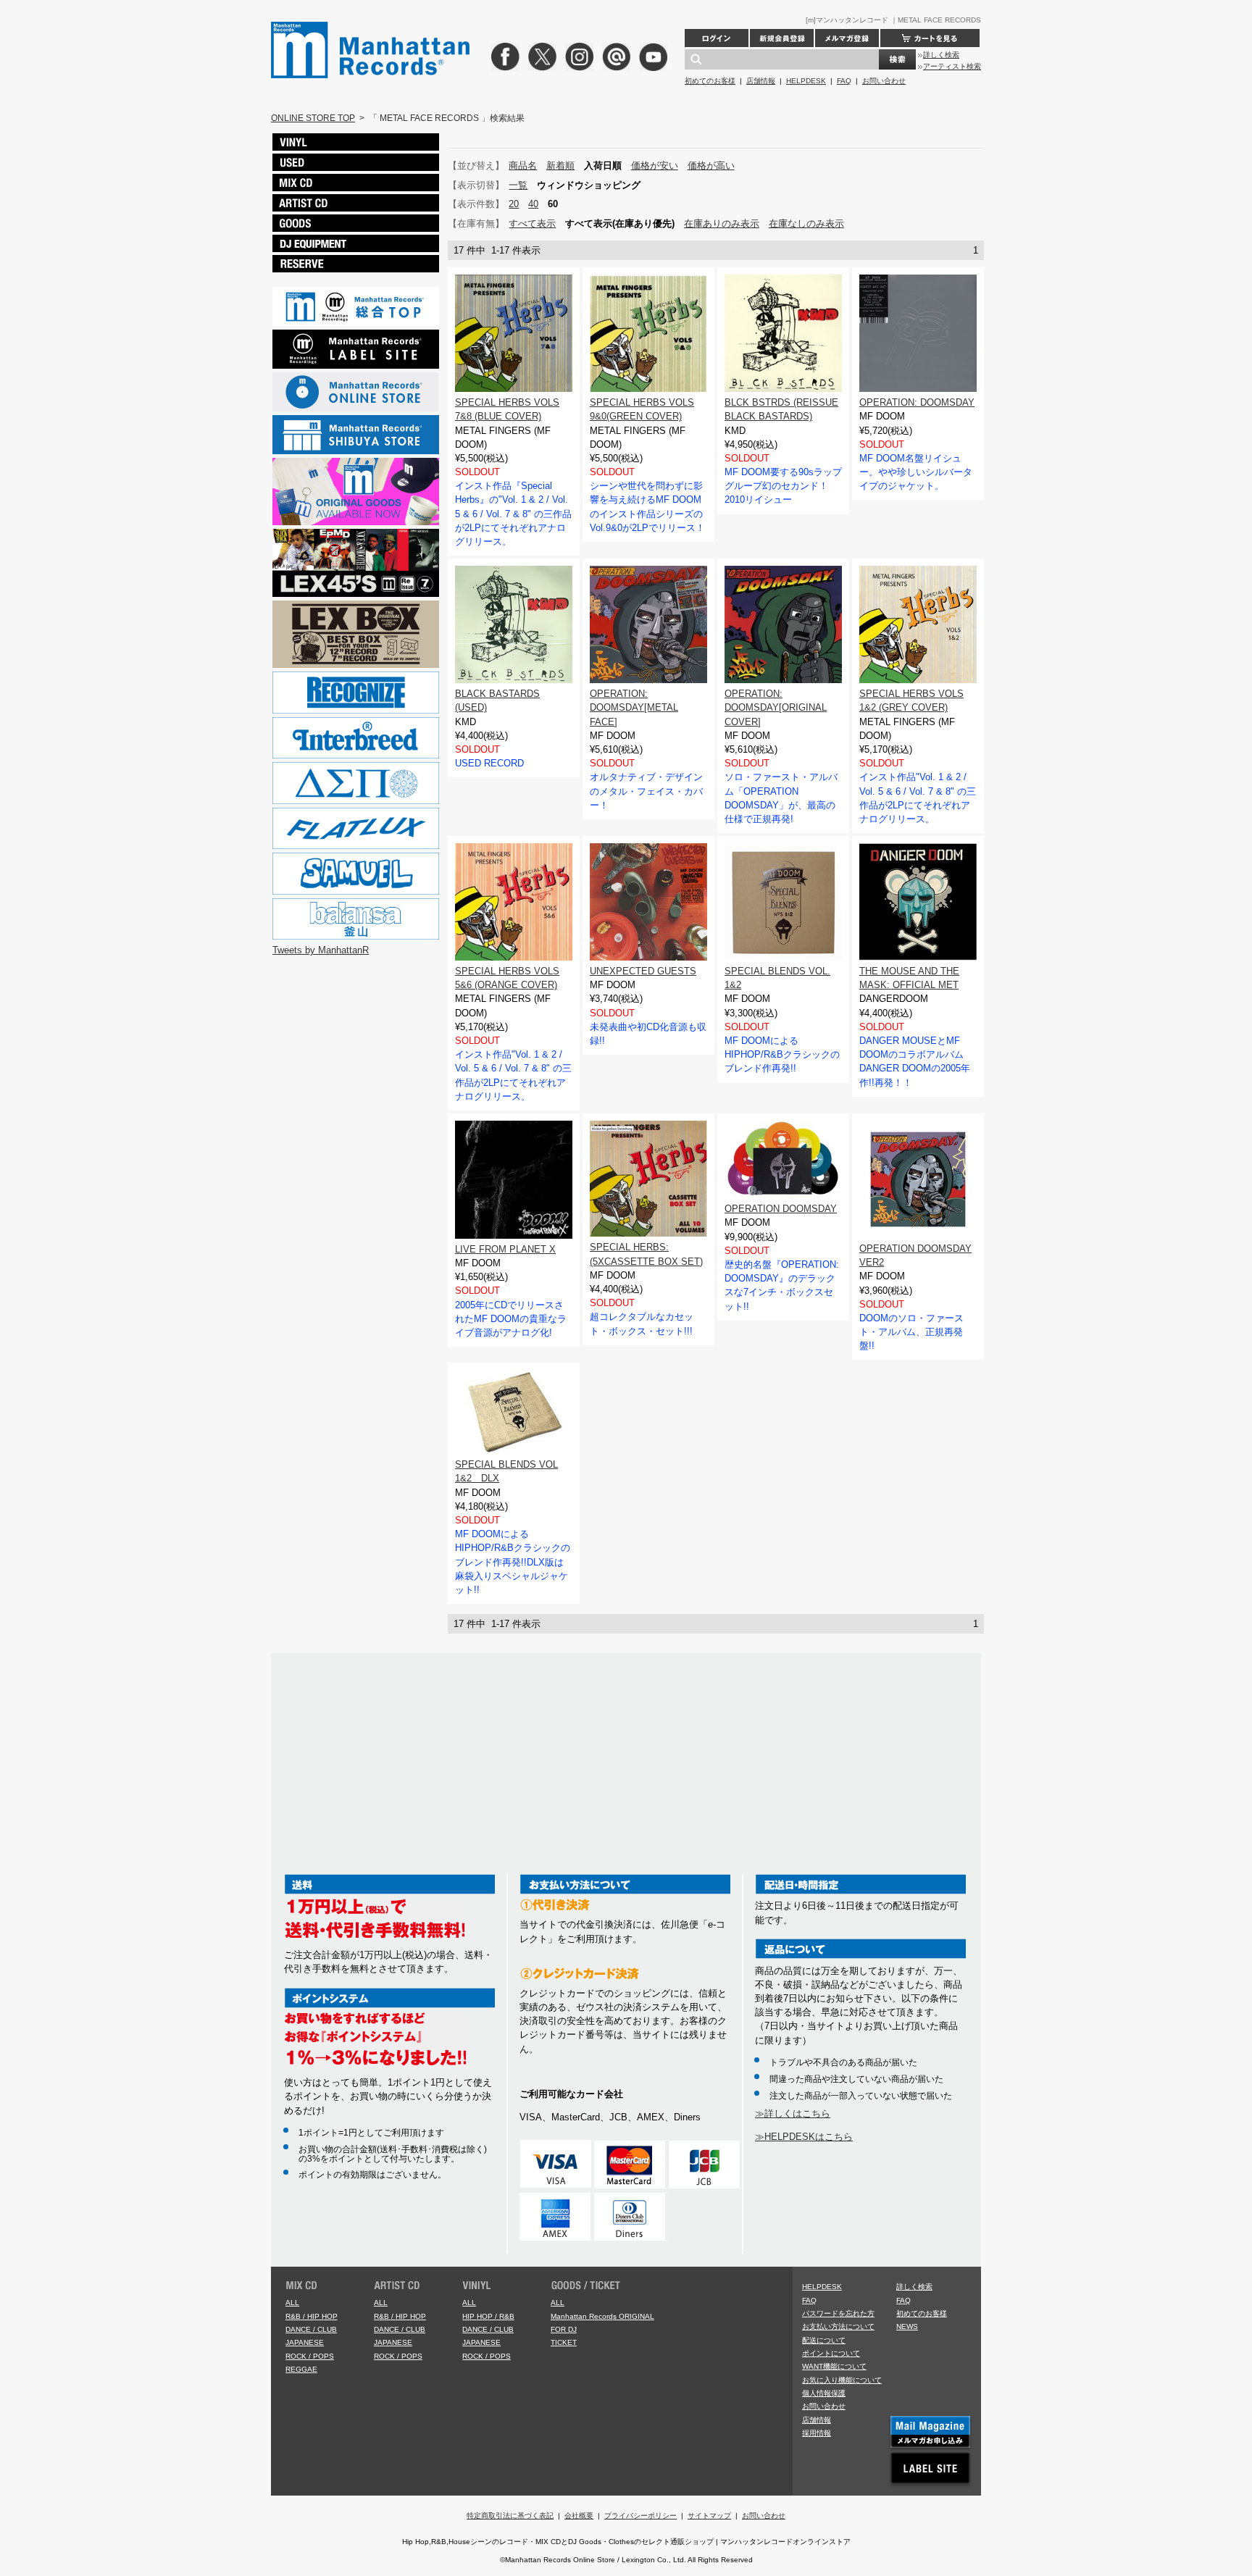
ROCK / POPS (310, 2356)
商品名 (523, 166)
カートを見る (930, 38)
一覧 (518, 185)
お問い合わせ (884, 81)
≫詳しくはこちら (793, 2113)
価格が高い (711, 166)
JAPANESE (305, 2342)
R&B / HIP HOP (312, 2316)
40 (533, 204)
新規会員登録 (782, 38)
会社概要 (579, 2516)
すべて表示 (532, 223)
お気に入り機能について (842, 2380)
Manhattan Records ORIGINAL (602, 2316)
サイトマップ (709, 2516)
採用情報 (817, 2433)
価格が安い (655, 166)
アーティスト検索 (952, 66)
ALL (292, 2303)
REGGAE (301, 2369)
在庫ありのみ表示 (722, 223)
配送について (824, 2340)
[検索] (897, 59)
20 (514, 204)
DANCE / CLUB (311, 2329)
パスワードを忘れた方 (838, 2313)
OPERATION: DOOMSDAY (917, 402)
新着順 (560, 166)
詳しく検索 (941, 55)
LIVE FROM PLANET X (505, 1249)
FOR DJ (564, 2329)
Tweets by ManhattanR (321, 950)
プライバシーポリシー (640, 2516)
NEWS (907, 2326)
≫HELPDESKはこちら (804, 2137)
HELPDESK (806, 81)
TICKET (564, 2342)
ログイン (717, 38)
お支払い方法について (838, 2326)
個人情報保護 (824, 2393)
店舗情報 (761, 81)
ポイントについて (831, 2353)
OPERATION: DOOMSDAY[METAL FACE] (634, 707)
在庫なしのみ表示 (806, 223)
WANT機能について (834, 2366)
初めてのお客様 (710, 81)
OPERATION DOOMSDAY (781, 1209)
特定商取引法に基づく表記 (510, 2516)
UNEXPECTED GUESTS (643, 971)
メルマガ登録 (847, 38)
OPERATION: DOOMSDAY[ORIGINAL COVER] (776, 707)
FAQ (844, 81)
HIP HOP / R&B (488, 2316)
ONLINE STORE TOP (313, 118)
